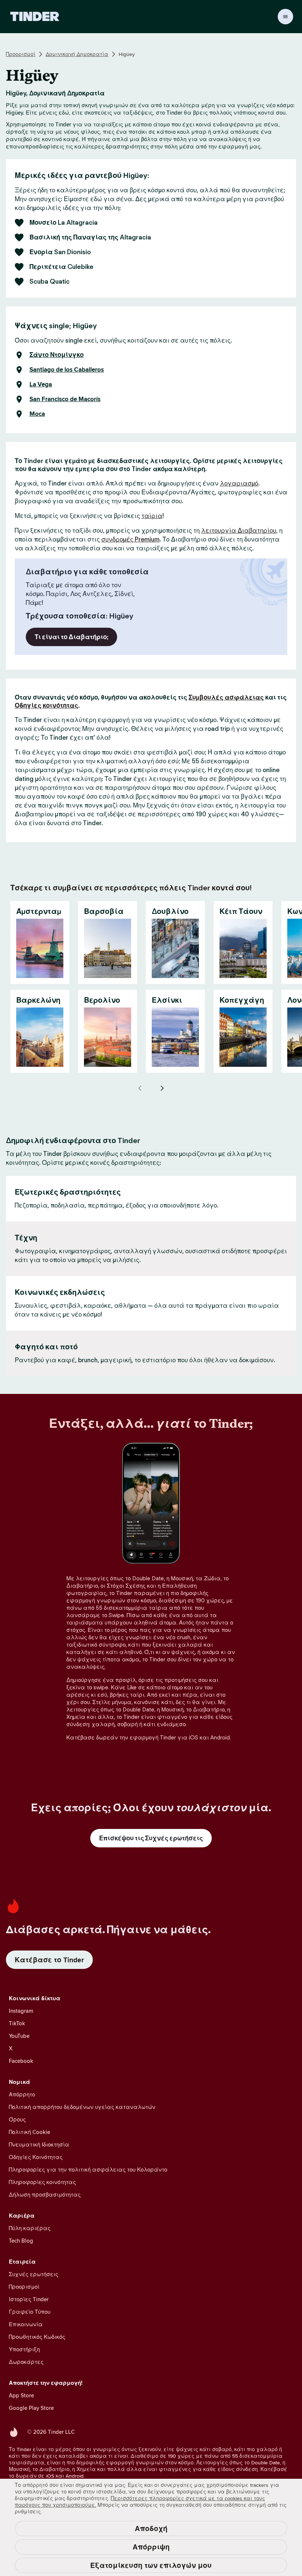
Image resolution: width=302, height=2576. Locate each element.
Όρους (17, 2119)
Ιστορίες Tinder (29, 2299)
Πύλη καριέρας (30, 2228)
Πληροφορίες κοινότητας (42, 2182)
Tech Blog (21, 2241)
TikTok (17, 2023)
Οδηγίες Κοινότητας (36, 2157)
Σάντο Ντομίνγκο (57, 355)
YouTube (19, 2036)
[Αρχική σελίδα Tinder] (35, 17)
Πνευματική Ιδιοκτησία (39, 2144)
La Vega (41, 385)
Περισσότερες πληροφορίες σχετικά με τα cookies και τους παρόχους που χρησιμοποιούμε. (140, 2502)
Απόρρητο (22, 2094)
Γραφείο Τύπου (30, 2312)
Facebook (21, 2061)
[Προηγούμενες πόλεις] (140, 1088)
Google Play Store (31, 2408)
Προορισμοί (21, 54)
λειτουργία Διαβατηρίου (239, 530)
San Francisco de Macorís (65, 399)
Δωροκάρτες (26, 2362)
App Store (21, 2395)
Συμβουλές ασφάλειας (226, 697)
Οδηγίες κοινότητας (46, 705)
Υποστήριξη (24, 2349)
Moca (37, 414)
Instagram (21, 2011)
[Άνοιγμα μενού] (285, 17)
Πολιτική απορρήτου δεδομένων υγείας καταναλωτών (82, 2107)
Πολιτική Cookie (29, 2132)
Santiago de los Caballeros (67, 370)
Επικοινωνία (26, 2324)
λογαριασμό (239, 483)
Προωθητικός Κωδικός (37, 2337)
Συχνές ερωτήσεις (34, 2274)
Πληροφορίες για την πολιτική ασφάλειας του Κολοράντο (88, 2170)
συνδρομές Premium (130, 539)
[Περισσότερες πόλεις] (162, 1088)
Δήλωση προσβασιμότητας (45, 2195)
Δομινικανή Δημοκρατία (77, 54)
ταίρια (152, 516)
